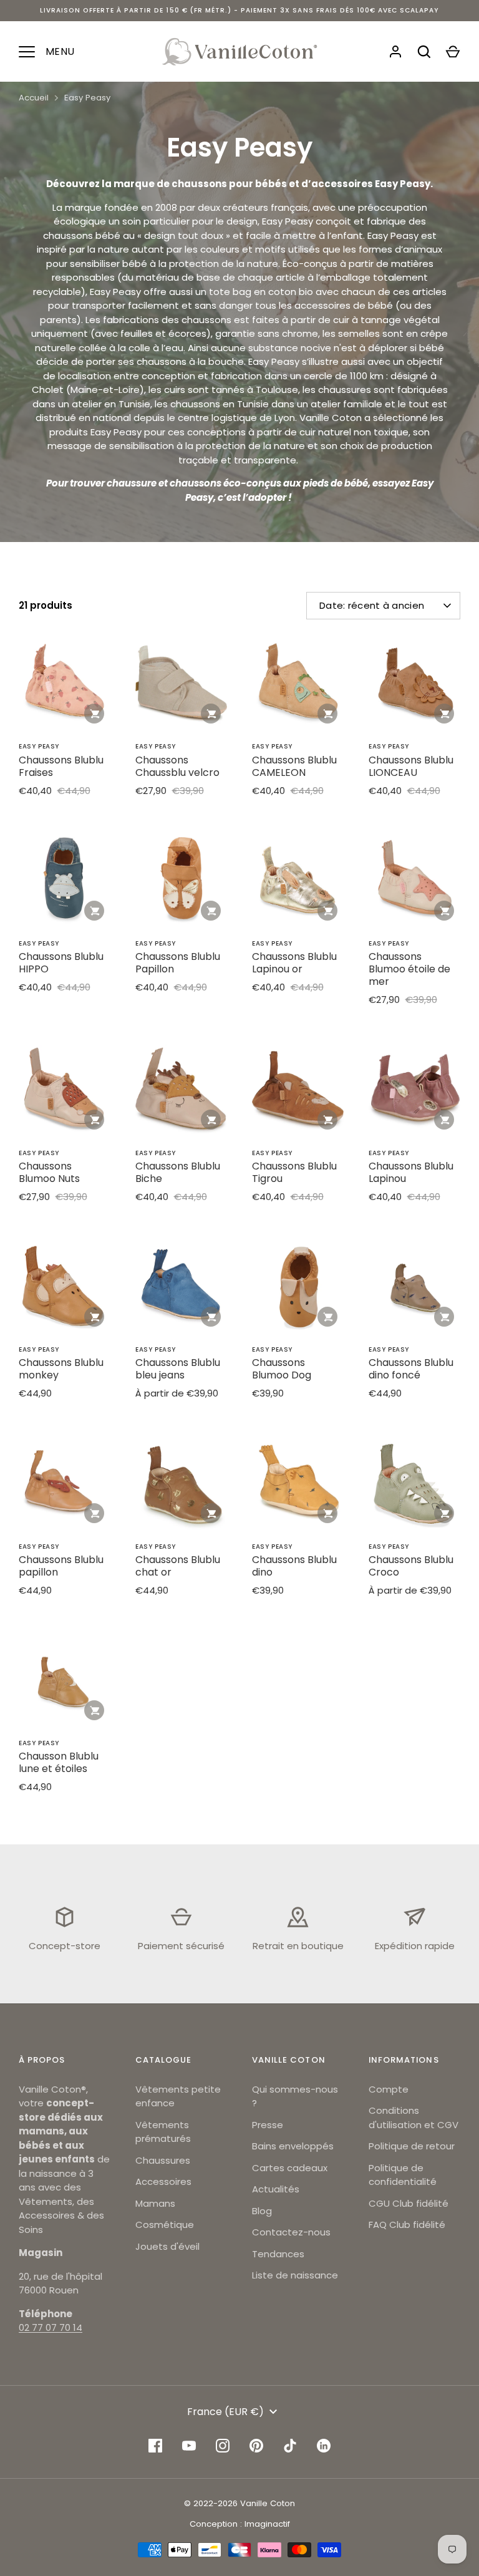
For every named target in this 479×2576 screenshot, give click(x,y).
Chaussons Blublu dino (294, 1566)
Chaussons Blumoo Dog (282, 1369)
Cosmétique (165, 2225)
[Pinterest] (256, 2446)
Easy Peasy (87, 98)
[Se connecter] (395, 52)
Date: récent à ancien (372, 605)
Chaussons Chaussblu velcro (177, 766)
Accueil (34, 98)
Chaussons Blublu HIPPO (61, 963)
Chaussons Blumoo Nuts (49, 1172)
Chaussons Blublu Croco (411, 1566)
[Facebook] (155, 2446)
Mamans (155, 2203)
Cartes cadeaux (290, 2168)
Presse (268, 2125)
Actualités (276, 2189)
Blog (262, 2211)
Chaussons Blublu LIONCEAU (411, 766)
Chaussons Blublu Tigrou (294, 1172)
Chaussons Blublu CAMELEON (294, 766)
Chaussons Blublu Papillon (178, 963)
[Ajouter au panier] (94, 714)
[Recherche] (424, 52)
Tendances (278, 2254)
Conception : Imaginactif (240, 2524)
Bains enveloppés (293, 2146)
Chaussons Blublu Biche (178, 1172)
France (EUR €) (225, 2412)
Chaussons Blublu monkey (61, 1369)
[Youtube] (189, 2446)
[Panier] (453, 52)
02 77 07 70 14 (51, 2327)
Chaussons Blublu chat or (178, 1566)
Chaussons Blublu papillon (61, 1566)
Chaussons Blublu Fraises (61, 766)
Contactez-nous (291, 2232)
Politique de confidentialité (403, 2175)
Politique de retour (412, 2146)
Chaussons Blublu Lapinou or (294, 963)
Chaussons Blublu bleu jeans (178, 1369)
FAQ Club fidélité (407, 2225)
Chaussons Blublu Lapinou (411, 1172)
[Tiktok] (290, 2446)
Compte (389, 2089)
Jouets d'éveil (167, 2246)
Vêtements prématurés (163, 2132)
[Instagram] (223, 2446)
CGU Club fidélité (409, 2203)
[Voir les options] (327, 714)
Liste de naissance (295, 2275)
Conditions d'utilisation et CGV (414, 2118)
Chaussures (163, 2160)
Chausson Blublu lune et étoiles (59, 1762)
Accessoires (163, 2181)
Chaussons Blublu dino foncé (411, 1369)
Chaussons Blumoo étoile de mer (409, 969)
